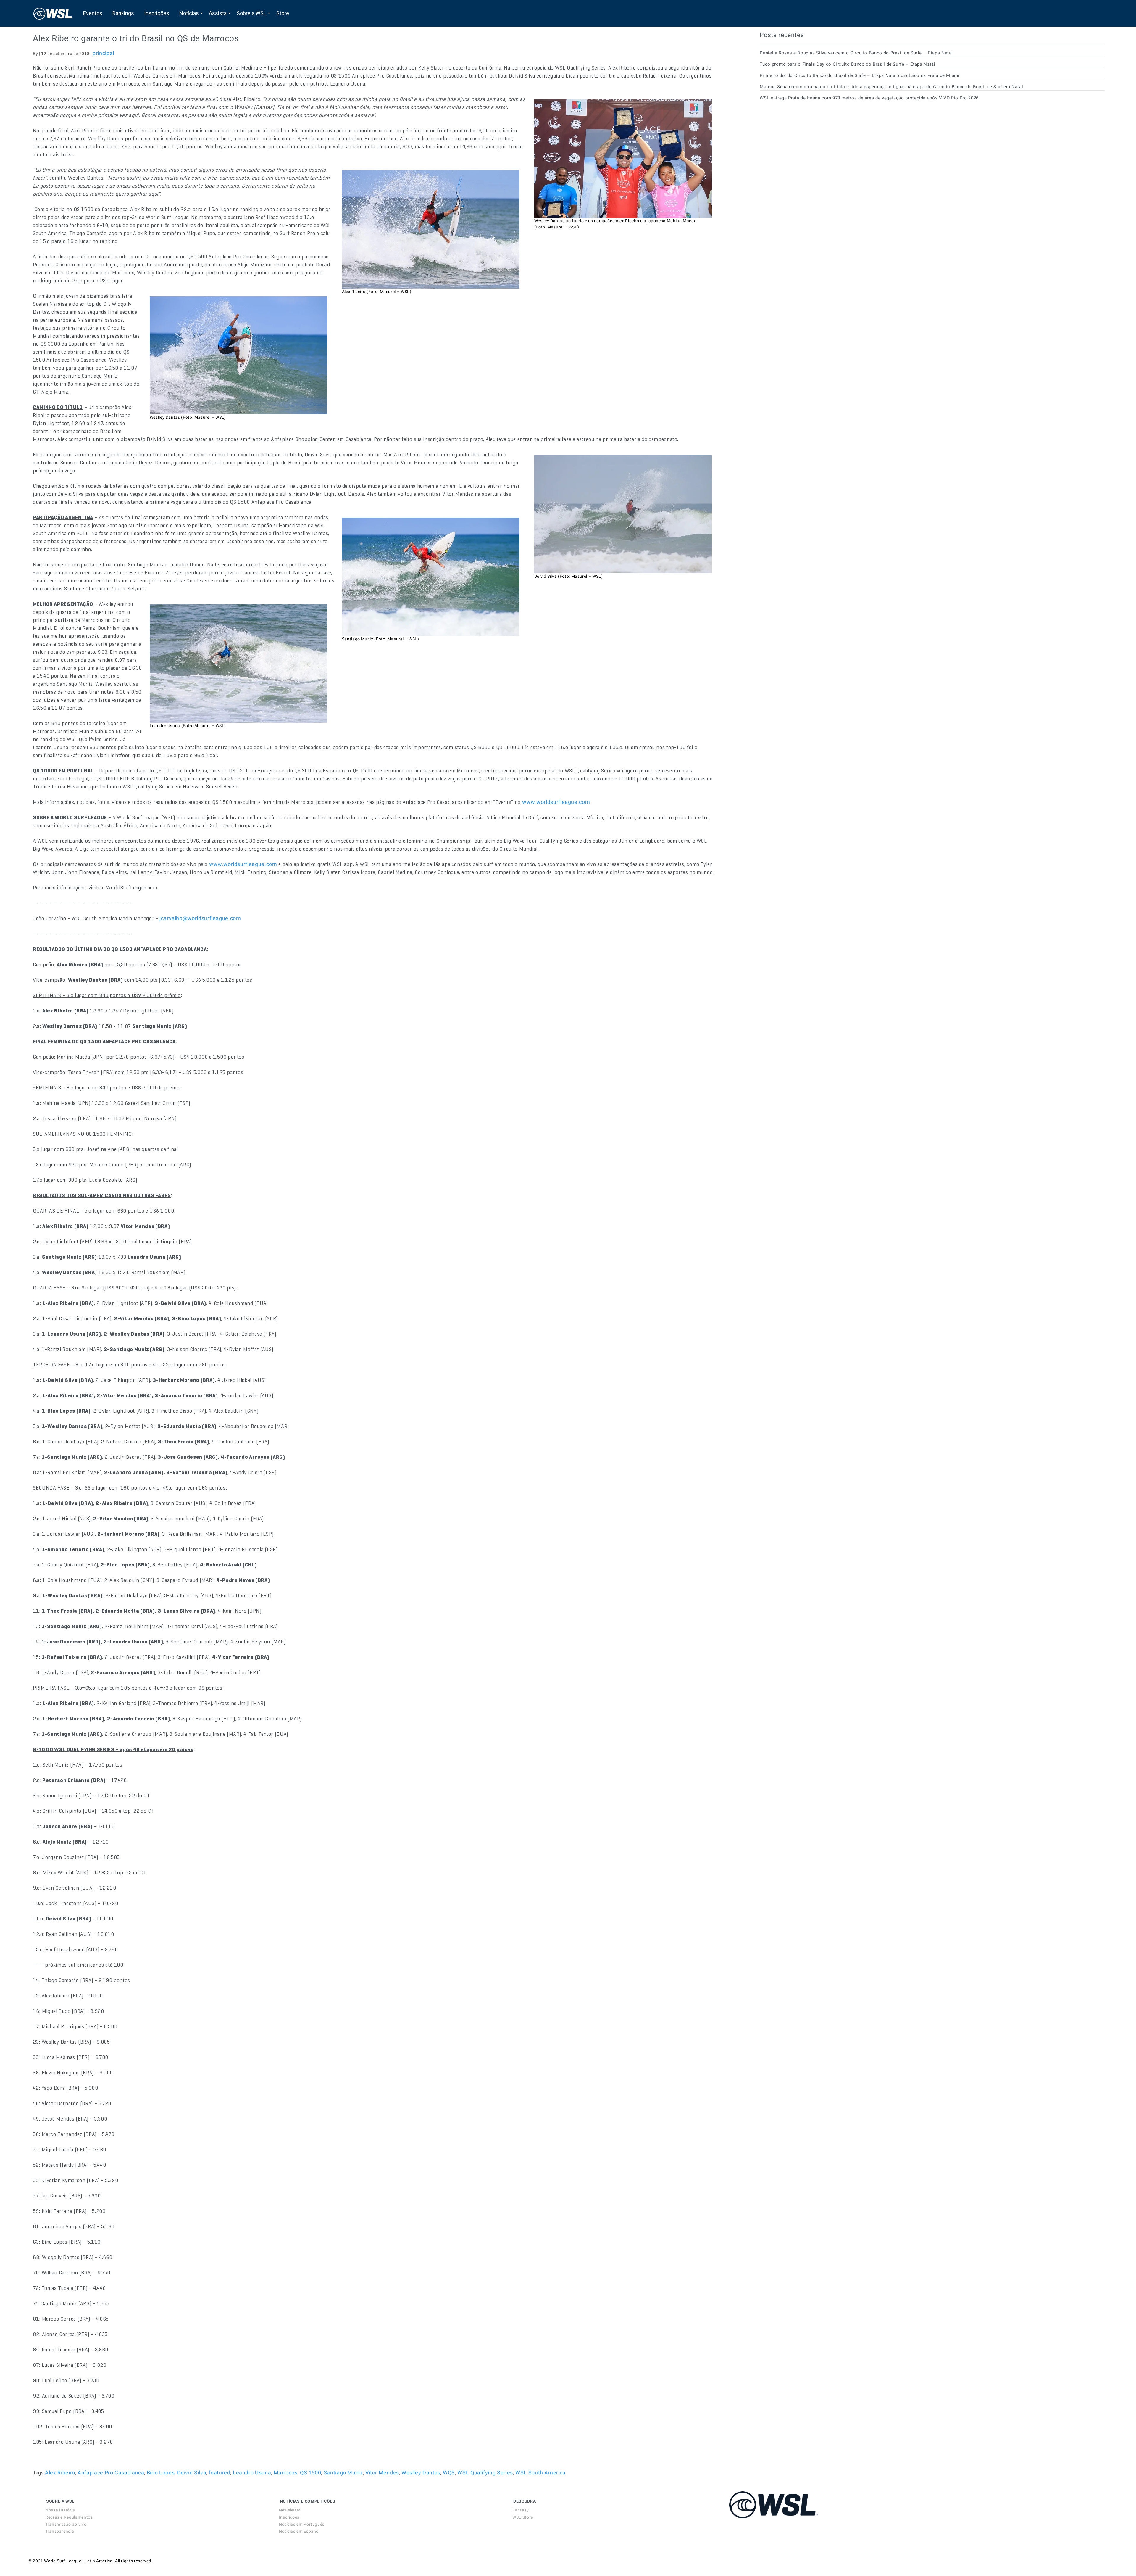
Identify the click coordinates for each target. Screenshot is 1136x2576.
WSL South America (540, 2473)
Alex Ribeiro (60, 2473)
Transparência (60, 2531)
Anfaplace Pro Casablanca (111, 2473)
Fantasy (521, 2510)
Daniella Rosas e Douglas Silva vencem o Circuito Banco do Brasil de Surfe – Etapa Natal (856, 53)
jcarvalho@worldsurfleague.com (200, 918)
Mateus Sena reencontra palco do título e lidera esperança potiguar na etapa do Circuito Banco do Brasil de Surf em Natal (891, 87)
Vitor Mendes (382, 2473)
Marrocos (286, 2473)
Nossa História (60, 2510)
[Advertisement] (804, 159)
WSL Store (523, 2517)
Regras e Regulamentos (69, 2517)
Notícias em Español (299, 2531)
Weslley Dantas (421, 2473)
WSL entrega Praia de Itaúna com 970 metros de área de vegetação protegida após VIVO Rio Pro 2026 (869, 98)
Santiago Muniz (343, 2473)
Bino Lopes (161, 2473)
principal (103, 53)
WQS (449, 2473)
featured (219, 2473)
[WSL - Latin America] (53, 13)
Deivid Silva (192, 2473)
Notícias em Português (302, 2524)
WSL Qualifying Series (485, 2473)
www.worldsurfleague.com (556, 802)
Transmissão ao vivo (66, 2524)
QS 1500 (310, 2473)
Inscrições (289, 2517)
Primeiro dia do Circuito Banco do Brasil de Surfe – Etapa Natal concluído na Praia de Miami (860, 75)
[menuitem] (93, 13)
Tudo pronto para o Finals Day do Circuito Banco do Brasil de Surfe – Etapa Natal (847, 64)
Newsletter (290, 2510)
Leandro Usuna (252, 2473)
